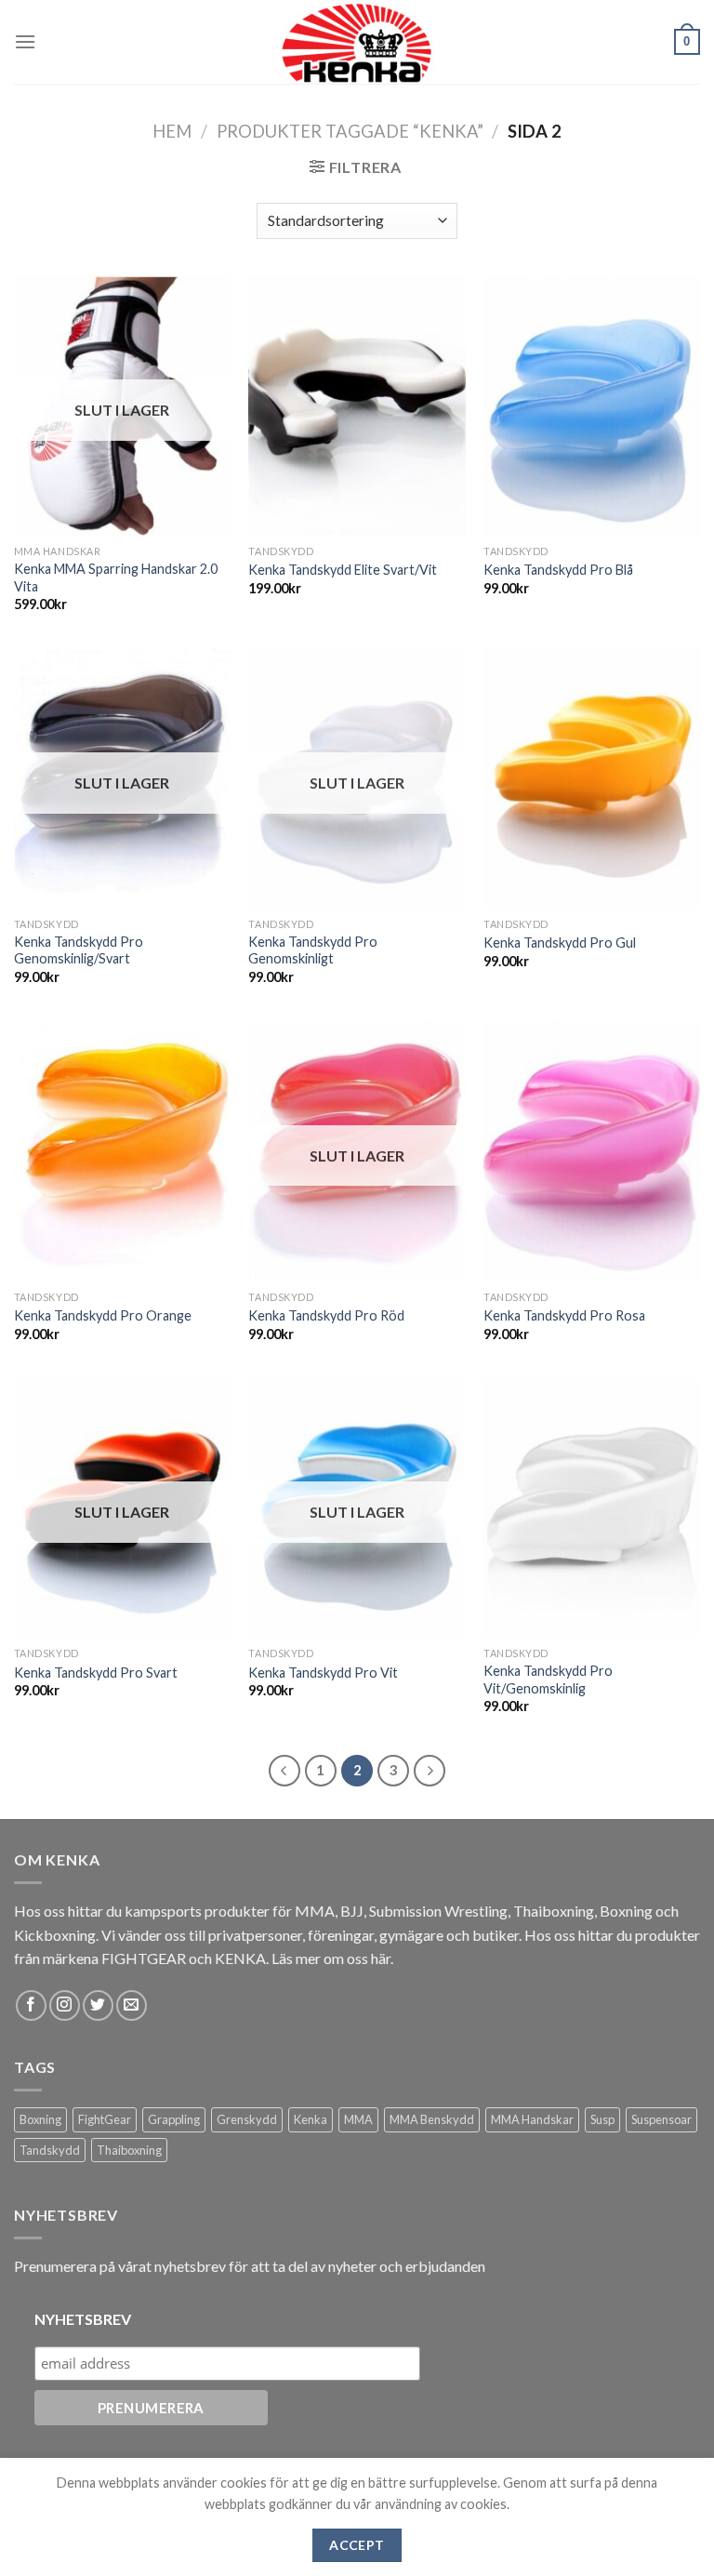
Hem (172, 131)
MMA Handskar (532, 2119)
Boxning (40, 2119)
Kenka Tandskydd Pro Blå (558, 570)
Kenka (311, 2119)
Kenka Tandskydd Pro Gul (560, 943)
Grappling (174, 2119)
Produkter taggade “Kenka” (350, 131)
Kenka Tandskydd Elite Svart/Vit (343, 570)
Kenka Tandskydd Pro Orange (103, 1315)
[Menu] (25, 41)
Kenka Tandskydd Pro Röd (326, 1315)
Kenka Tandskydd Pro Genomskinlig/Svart (79, 950)
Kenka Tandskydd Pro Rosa (564, 1315)
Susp (602, 2119)
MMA (358, 2119)
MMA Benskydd (432, 2119)
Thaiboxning (129, 2150)
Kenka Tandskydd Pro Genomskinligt (313, 950)
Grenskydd (247, 2119)
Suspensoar (661, 2119)
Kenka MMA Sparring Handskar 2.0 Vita (116, 578)
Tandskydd (50, 2150)
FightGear (105, 2119)
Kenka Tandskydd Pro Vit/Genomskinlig (548, 1680)
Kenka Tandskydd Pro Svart (96, 1673)
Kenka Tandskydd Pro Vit (323, 1673)
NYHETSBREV (83, 2319)
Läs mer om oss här (331, 1958)
